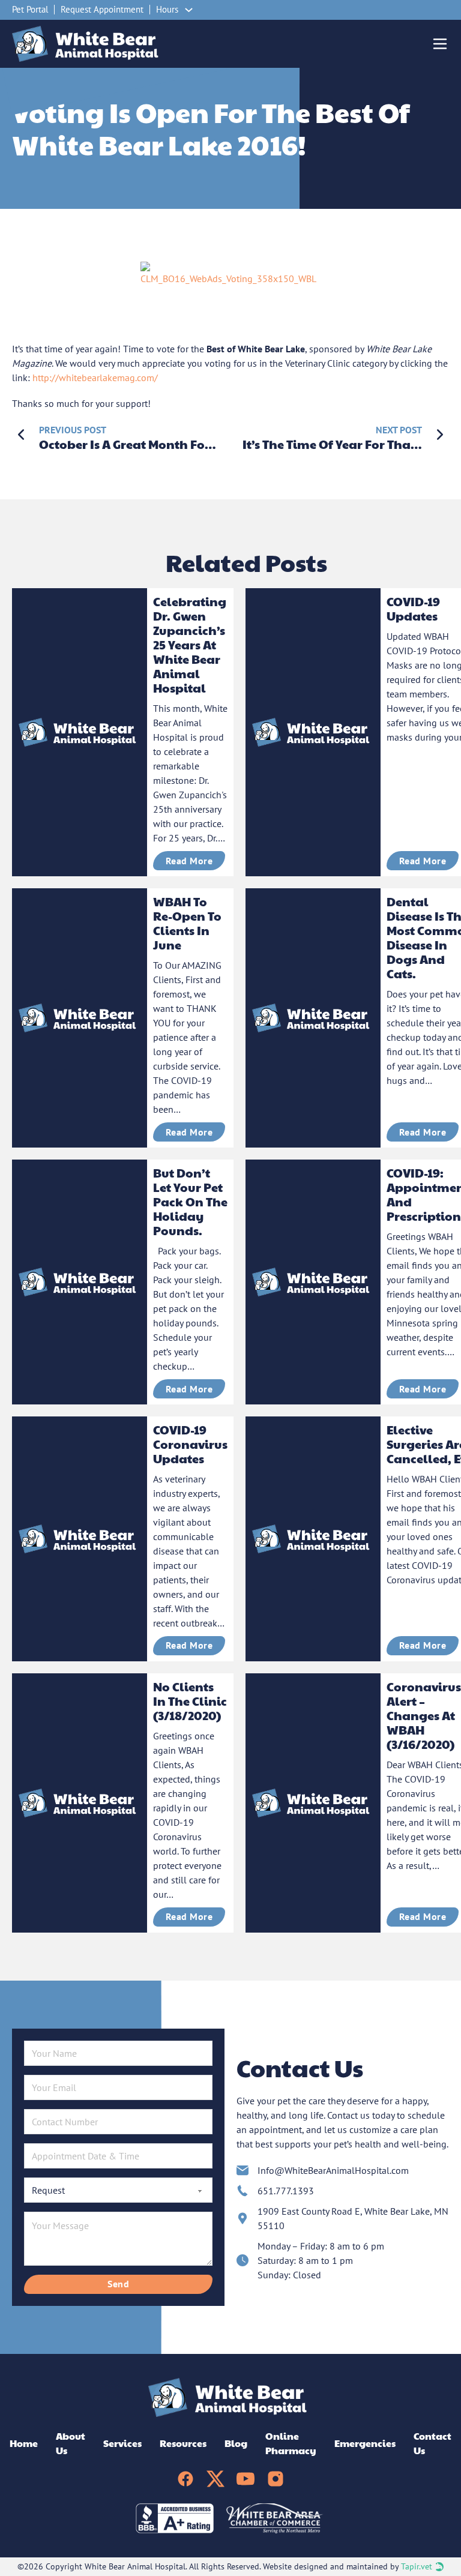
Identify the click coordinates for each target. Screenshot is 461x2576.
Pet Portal (30, 9)
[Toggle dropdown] (189, 10)
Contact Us (432, 2443)
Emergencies (365, 2443)
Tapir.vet (417, 2566)
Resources (183, 2443)
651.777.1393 (286, 2191)
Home (24, 2443)
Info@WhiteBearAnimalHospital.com (333, 2170)
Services (122, 2443)
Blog (236, 2443)
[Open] (440, 44)
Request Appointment (102, 9)
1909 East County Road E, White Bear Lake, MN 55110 (353, 2218)
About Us (71, 2443)
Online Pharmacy (291, 2443)
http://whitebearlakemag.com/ (95, 378)
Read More (189, 861)
